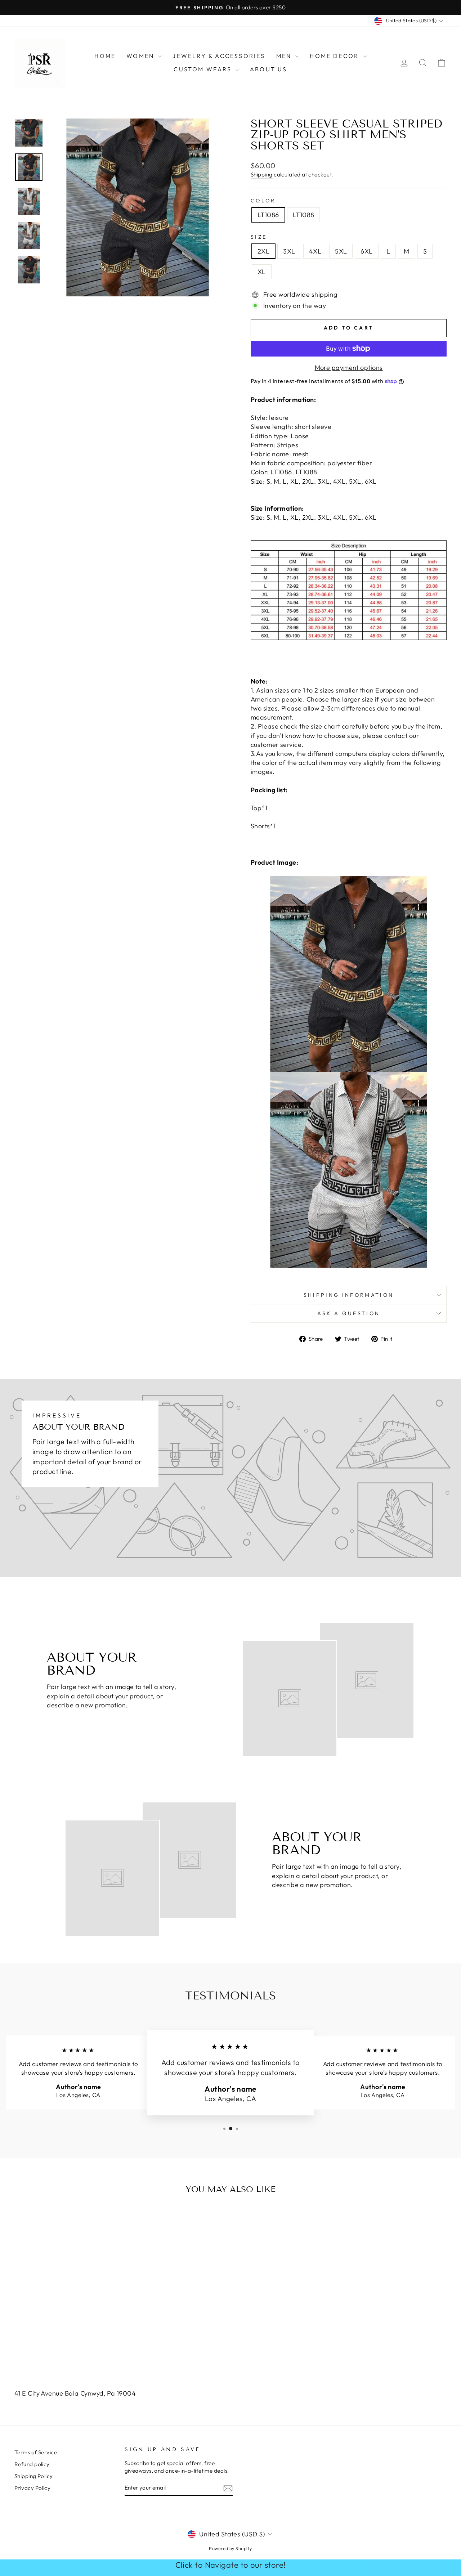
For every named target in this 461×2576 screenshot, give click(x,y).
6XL (366, 251)
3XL (289, 251)
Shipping (262, 174)
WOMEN (141, 56)
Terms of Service (36, 2452)
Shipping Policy (34, 2476)
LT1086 (268, 215)
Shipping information (349, 1295)
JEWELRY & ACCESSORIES (219, 56)
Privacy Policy (32, 2488)
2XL (263, 251)
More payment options (349, 368)
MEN (285, 56)
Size (259, 237)
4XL (315, 251)
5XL (341, 251)
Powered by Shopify (230, 2548)
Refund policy (32, 2464)
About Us (269, 69)
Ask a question (349, 1313)
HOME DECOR (335, 56)
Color (263, 201)
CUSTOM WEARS (204, 69)
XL (262, 272)
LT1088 (304, 215)
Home (105, 56)
